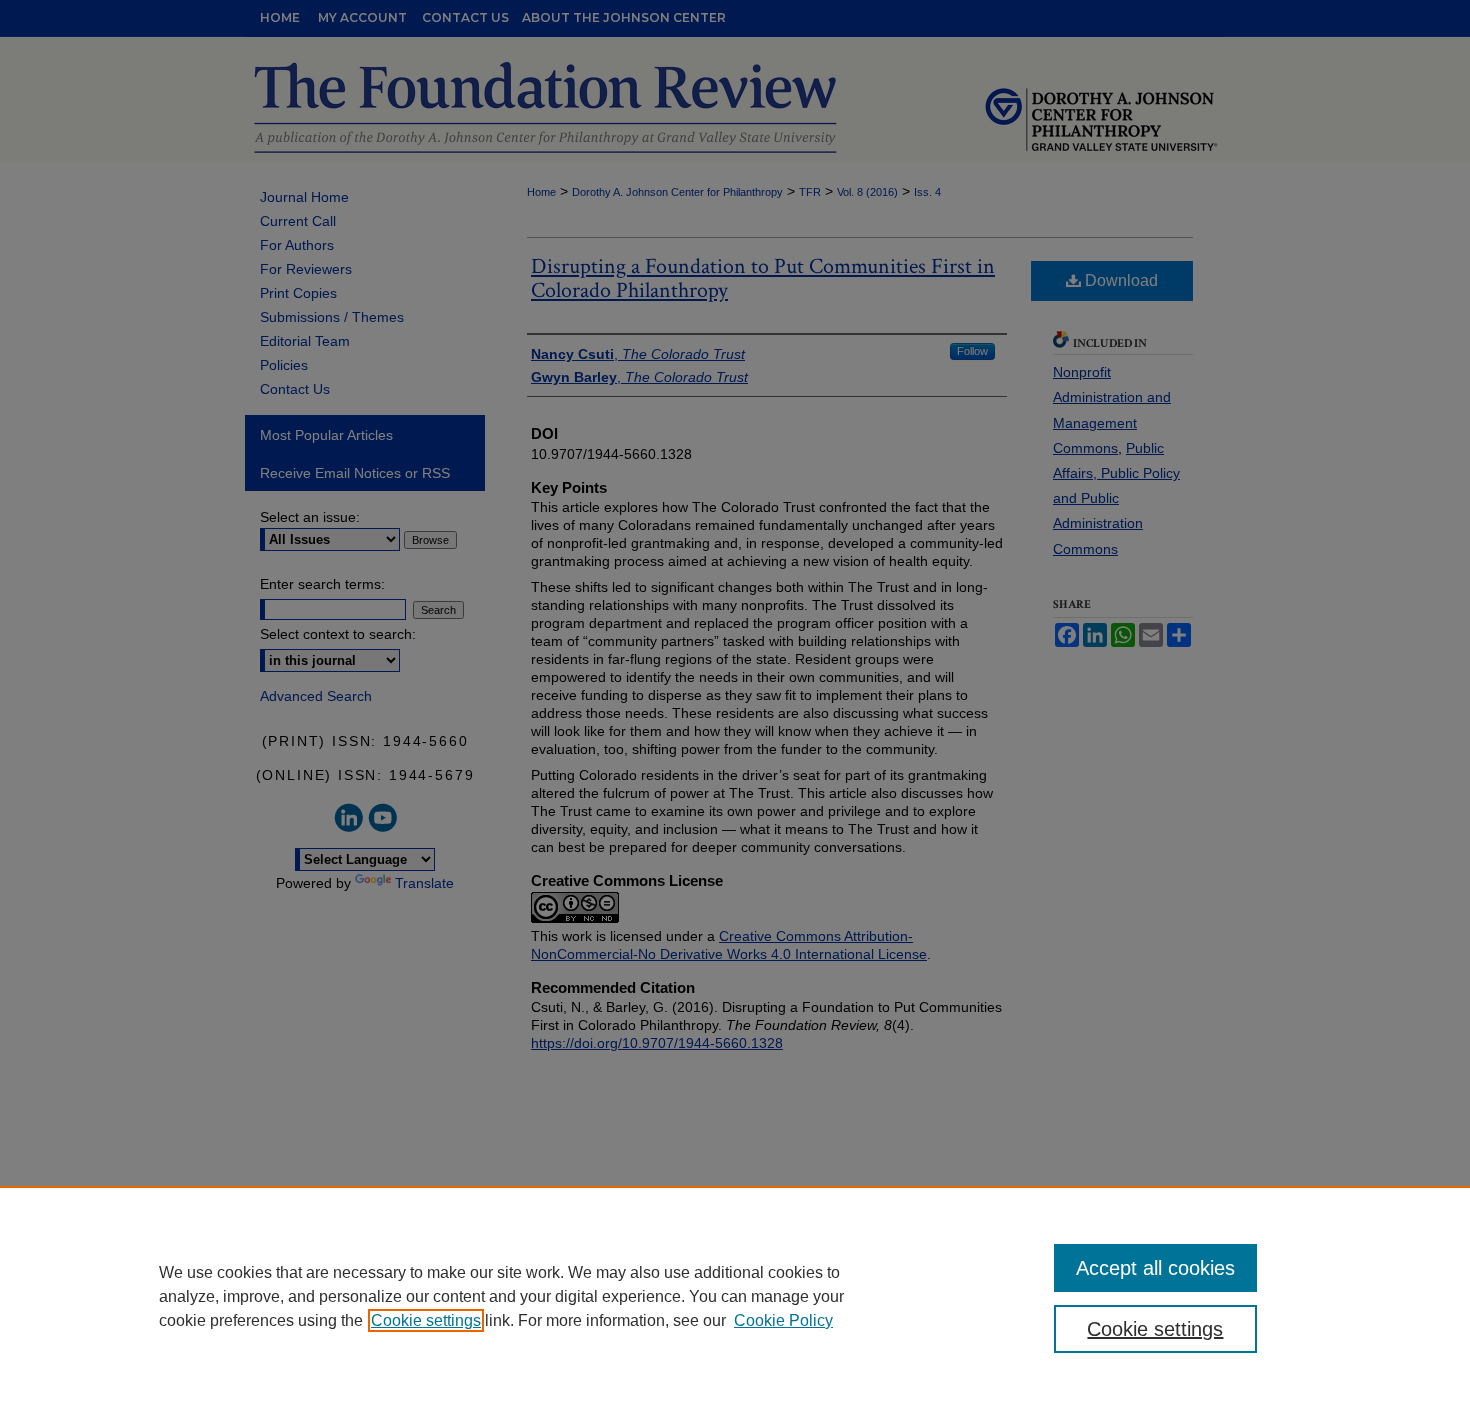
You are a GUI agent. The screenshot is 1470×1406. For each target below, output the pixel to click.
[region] (735, 1296)
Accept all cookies (1155, 1268)
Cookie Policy (783, 1320)
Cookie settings (426, 1320)
